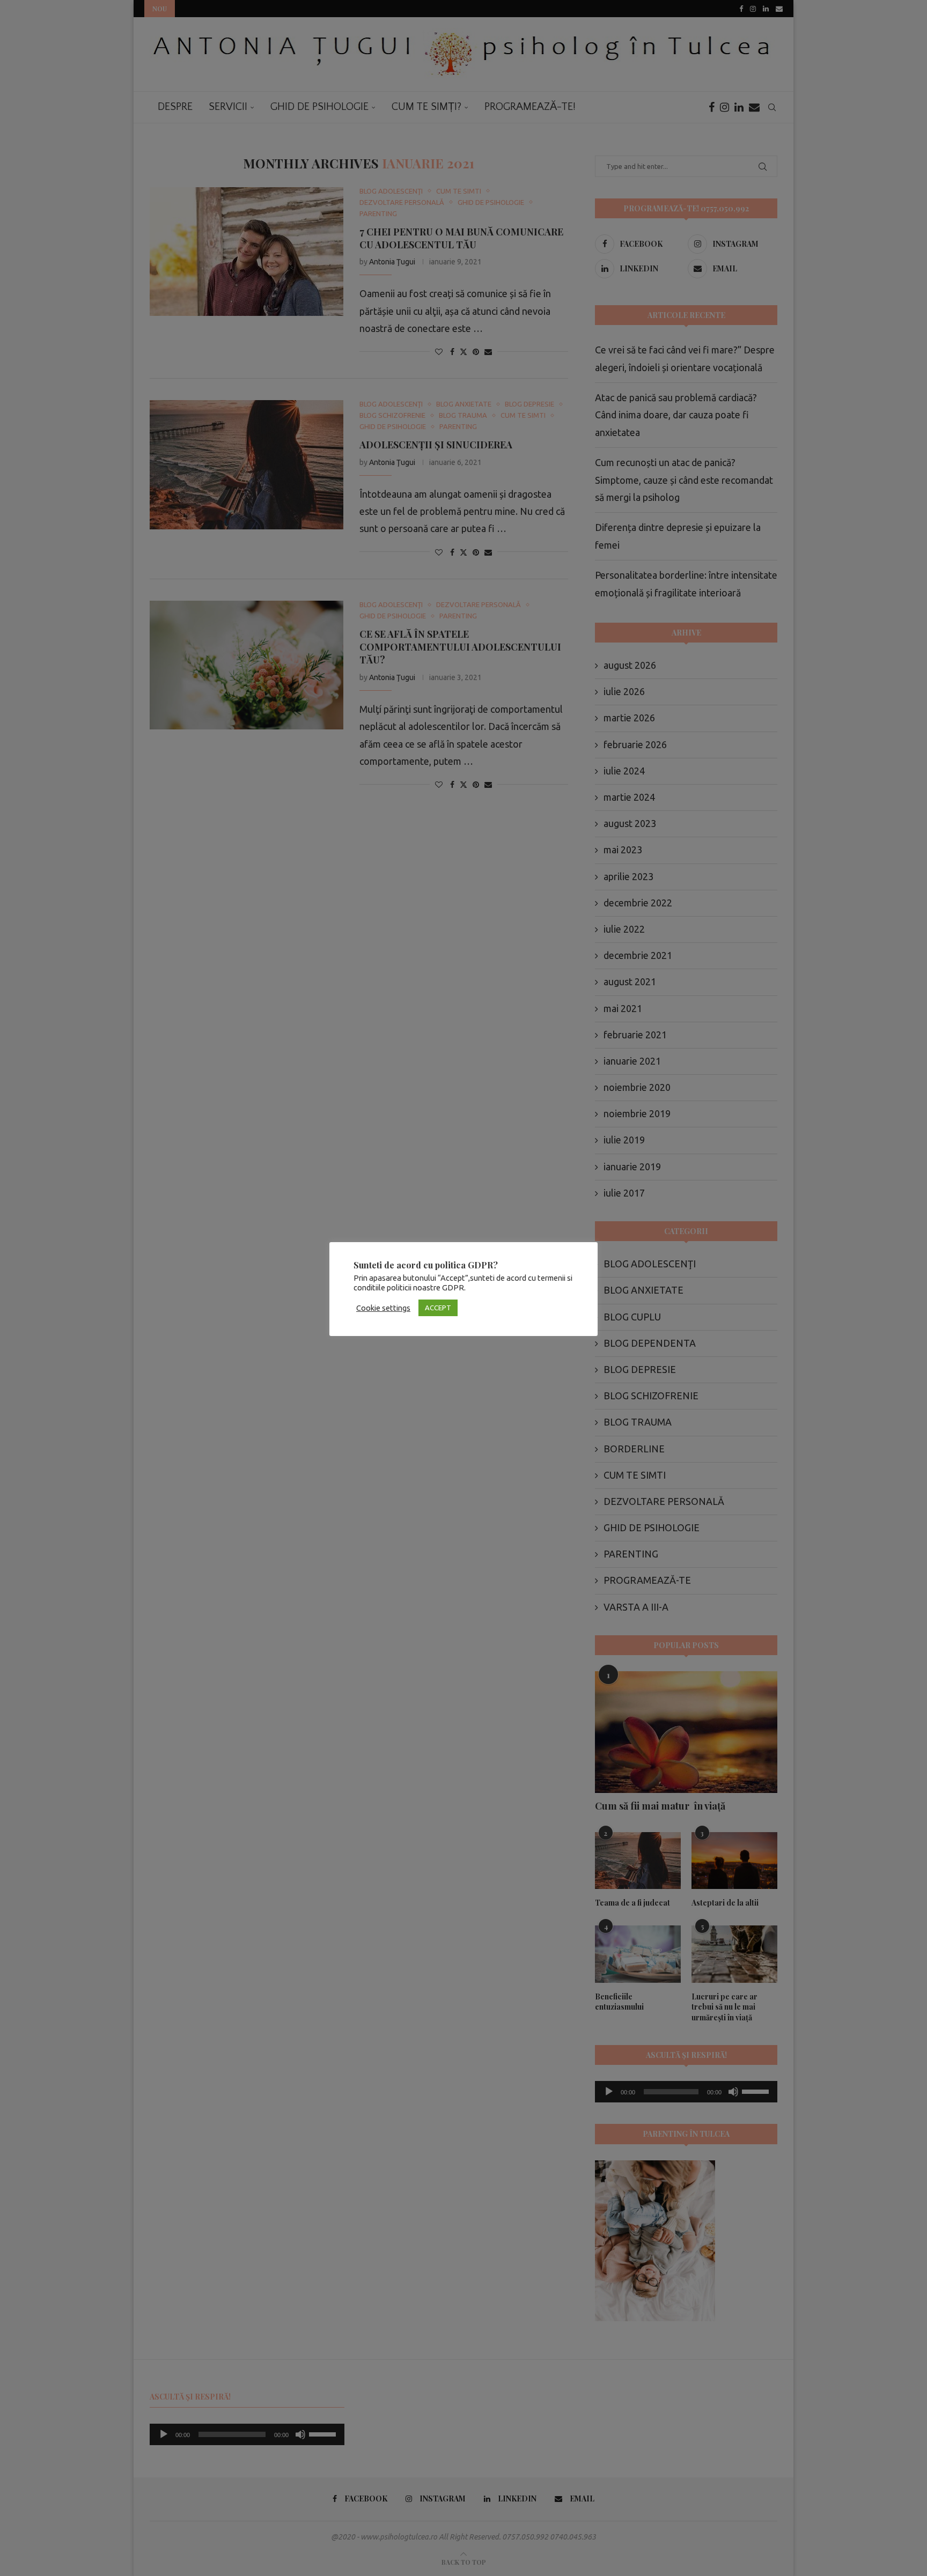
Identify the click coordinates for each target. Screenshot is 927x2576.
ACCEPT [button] (438, 1308)
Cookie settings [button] (383, 1308)
